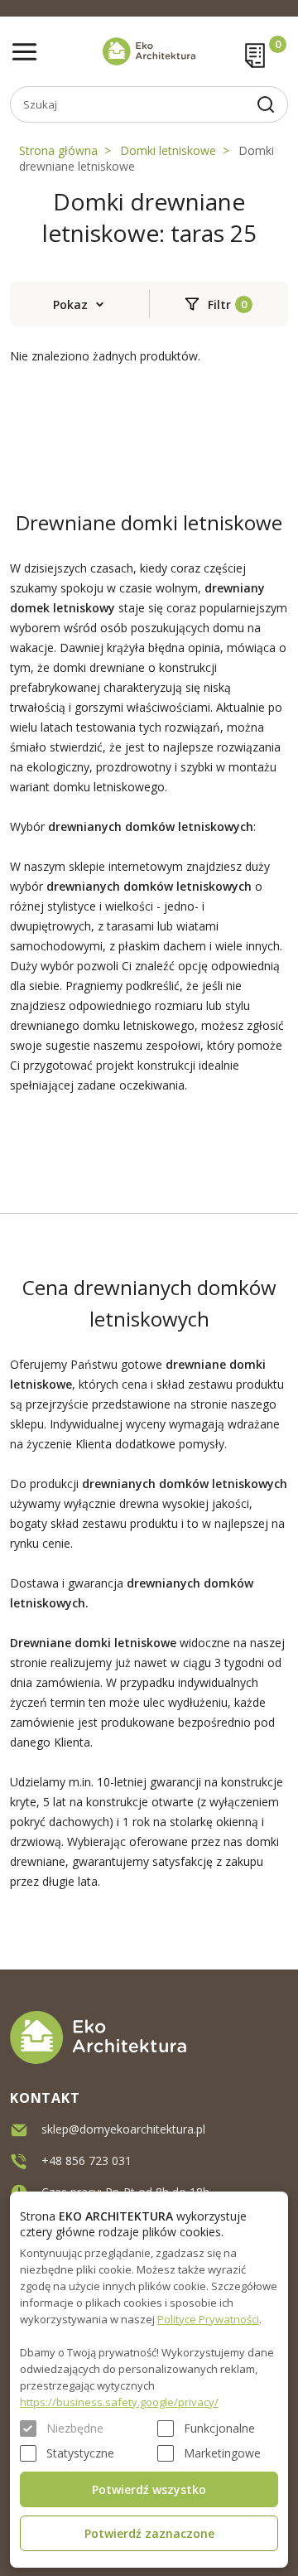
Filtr (219, 304)
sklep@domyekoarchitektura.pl (123, 2129)
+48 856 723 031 (87, 2160)
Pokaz (70, 304)
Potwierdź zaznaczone (149, 2533)
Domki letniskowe (168, 150)
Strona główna (58, 150)
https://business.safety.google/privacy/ (119, 2402)
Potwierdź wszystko (149, 2489)
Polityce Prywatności (208, 2319)
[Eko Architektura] (149, 51)
